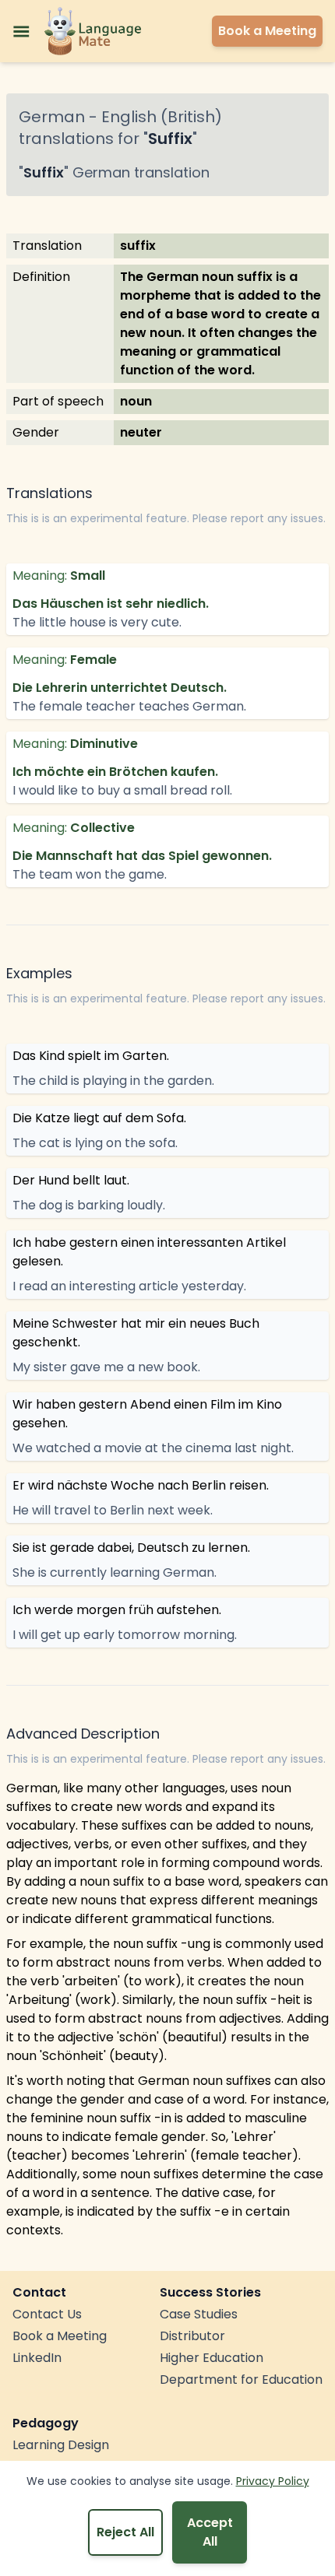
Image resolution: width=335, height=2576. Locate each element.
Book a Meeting (60, 2336)
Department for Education (241, 2379)
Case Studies (199, 2314)
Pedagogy (46, 2423)
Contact (39, 2292)
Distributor (192, 2336)
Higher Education (212, 2358)
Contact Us (47, 2314)
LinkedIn (37, 2358)
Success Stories (210, 2292)
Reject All (125, 2532)
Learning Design (61, 2445)
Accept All (210, 2532)
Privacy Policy (273, 2481)
